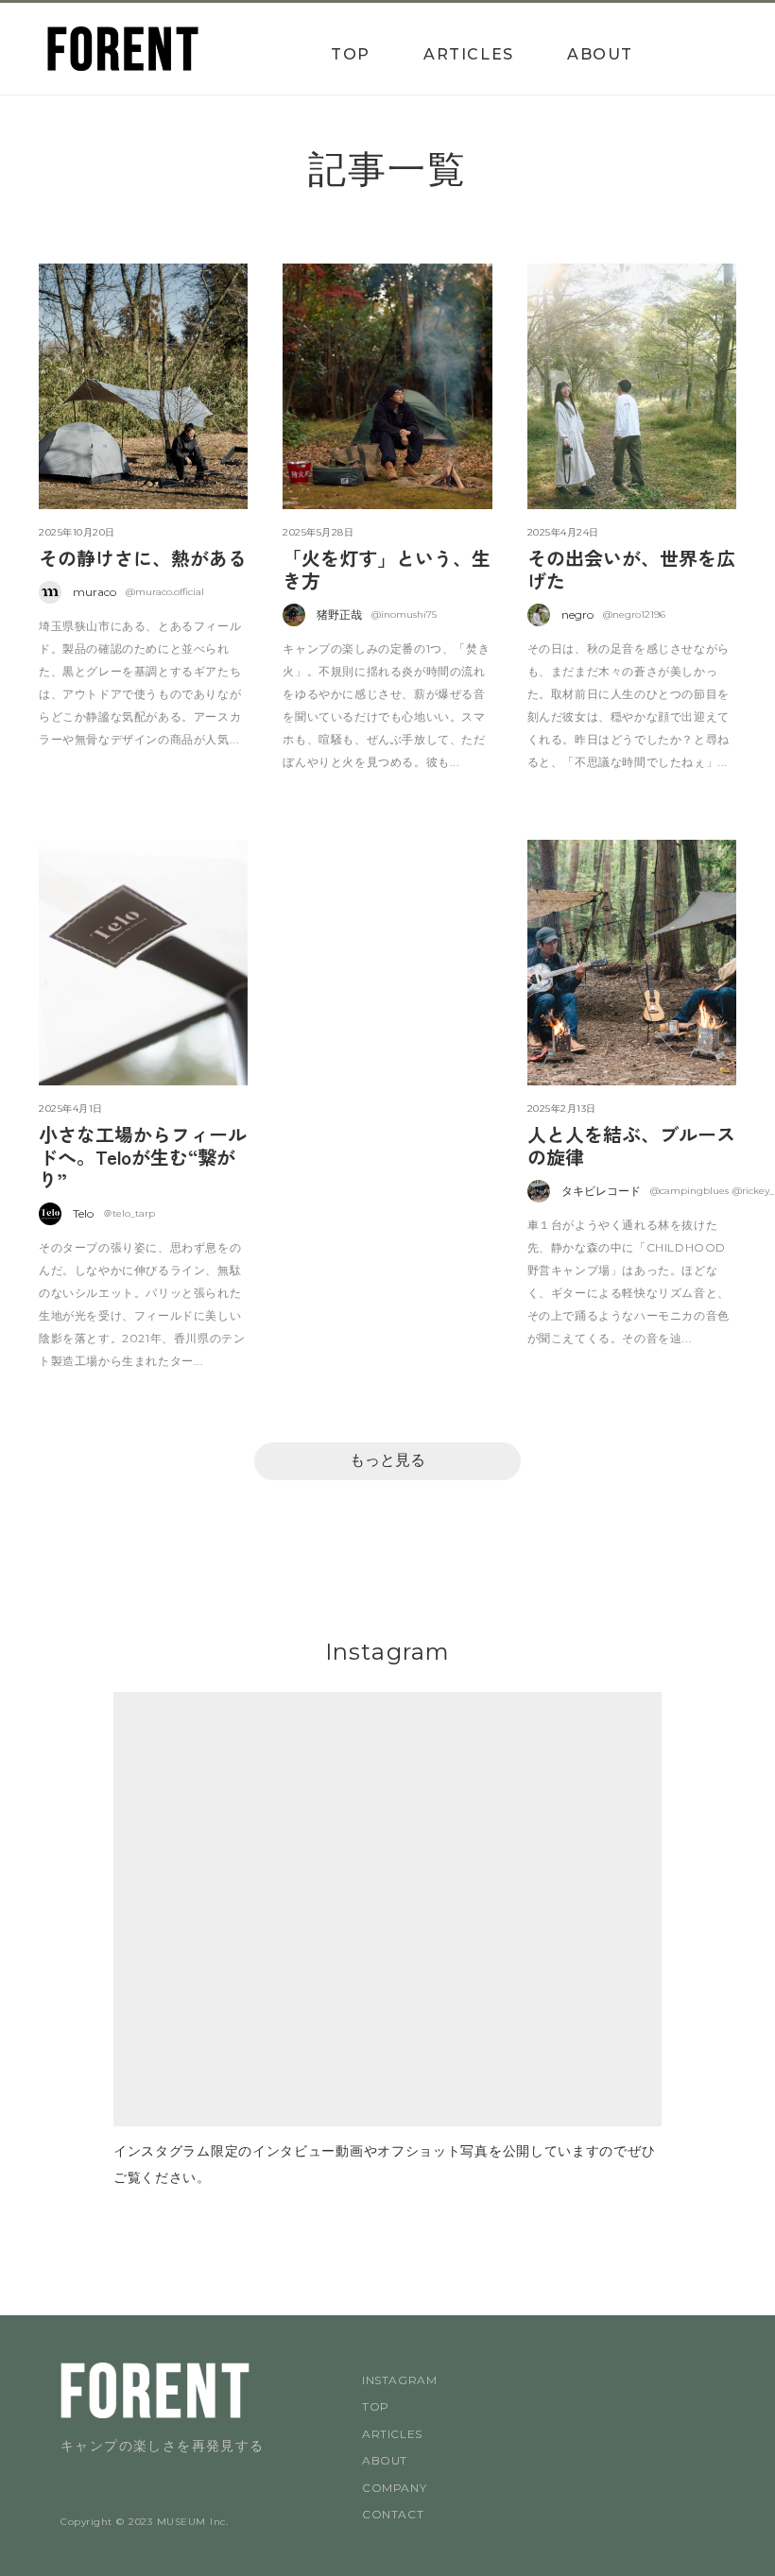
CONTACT (393, 2514)
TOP (351, 54)
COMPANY (394, 2488)
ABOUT (600, 54)
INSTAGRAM (399, 2380)
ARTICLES (469, 54)
